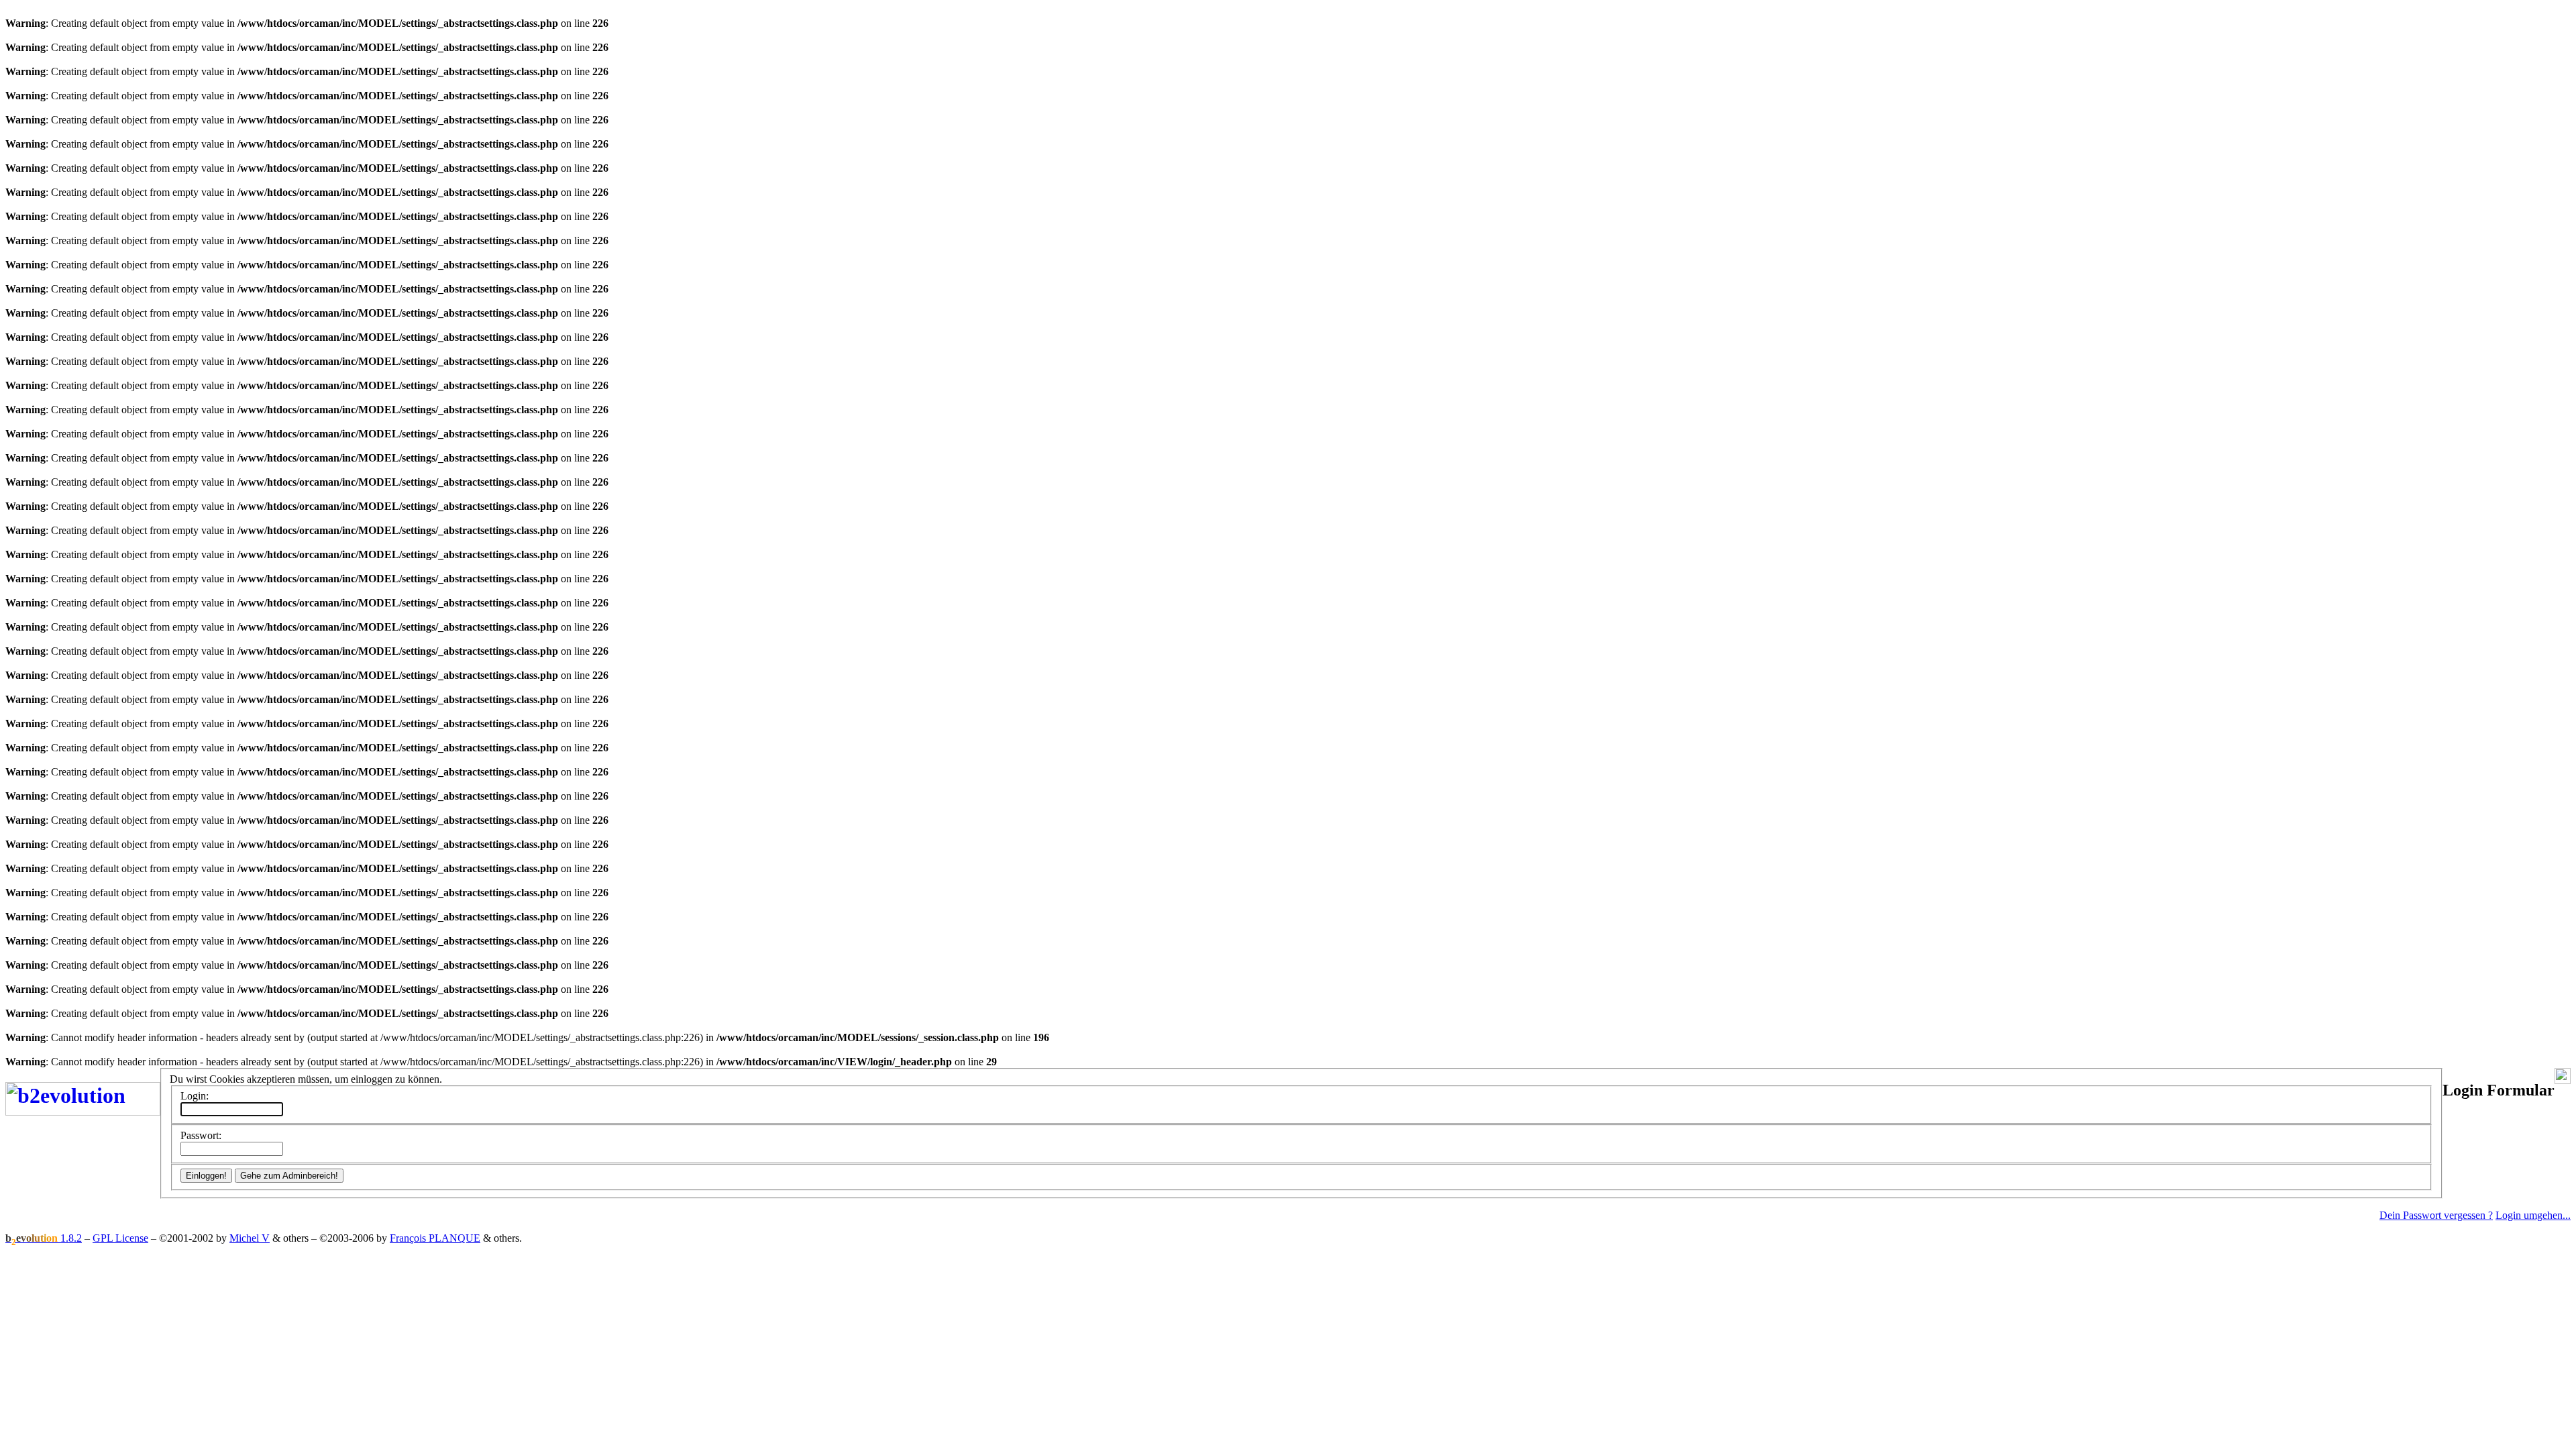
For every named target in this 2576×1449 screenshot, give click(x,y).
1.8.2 (44, 1238)
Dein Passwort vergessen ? (2436, 1215)
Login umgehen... (2533, 1215)
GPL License (120, 1238)
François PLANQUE (435, 1238)
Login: (195, 1096)
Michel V (250, 1238)
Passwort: (201, 1135)
